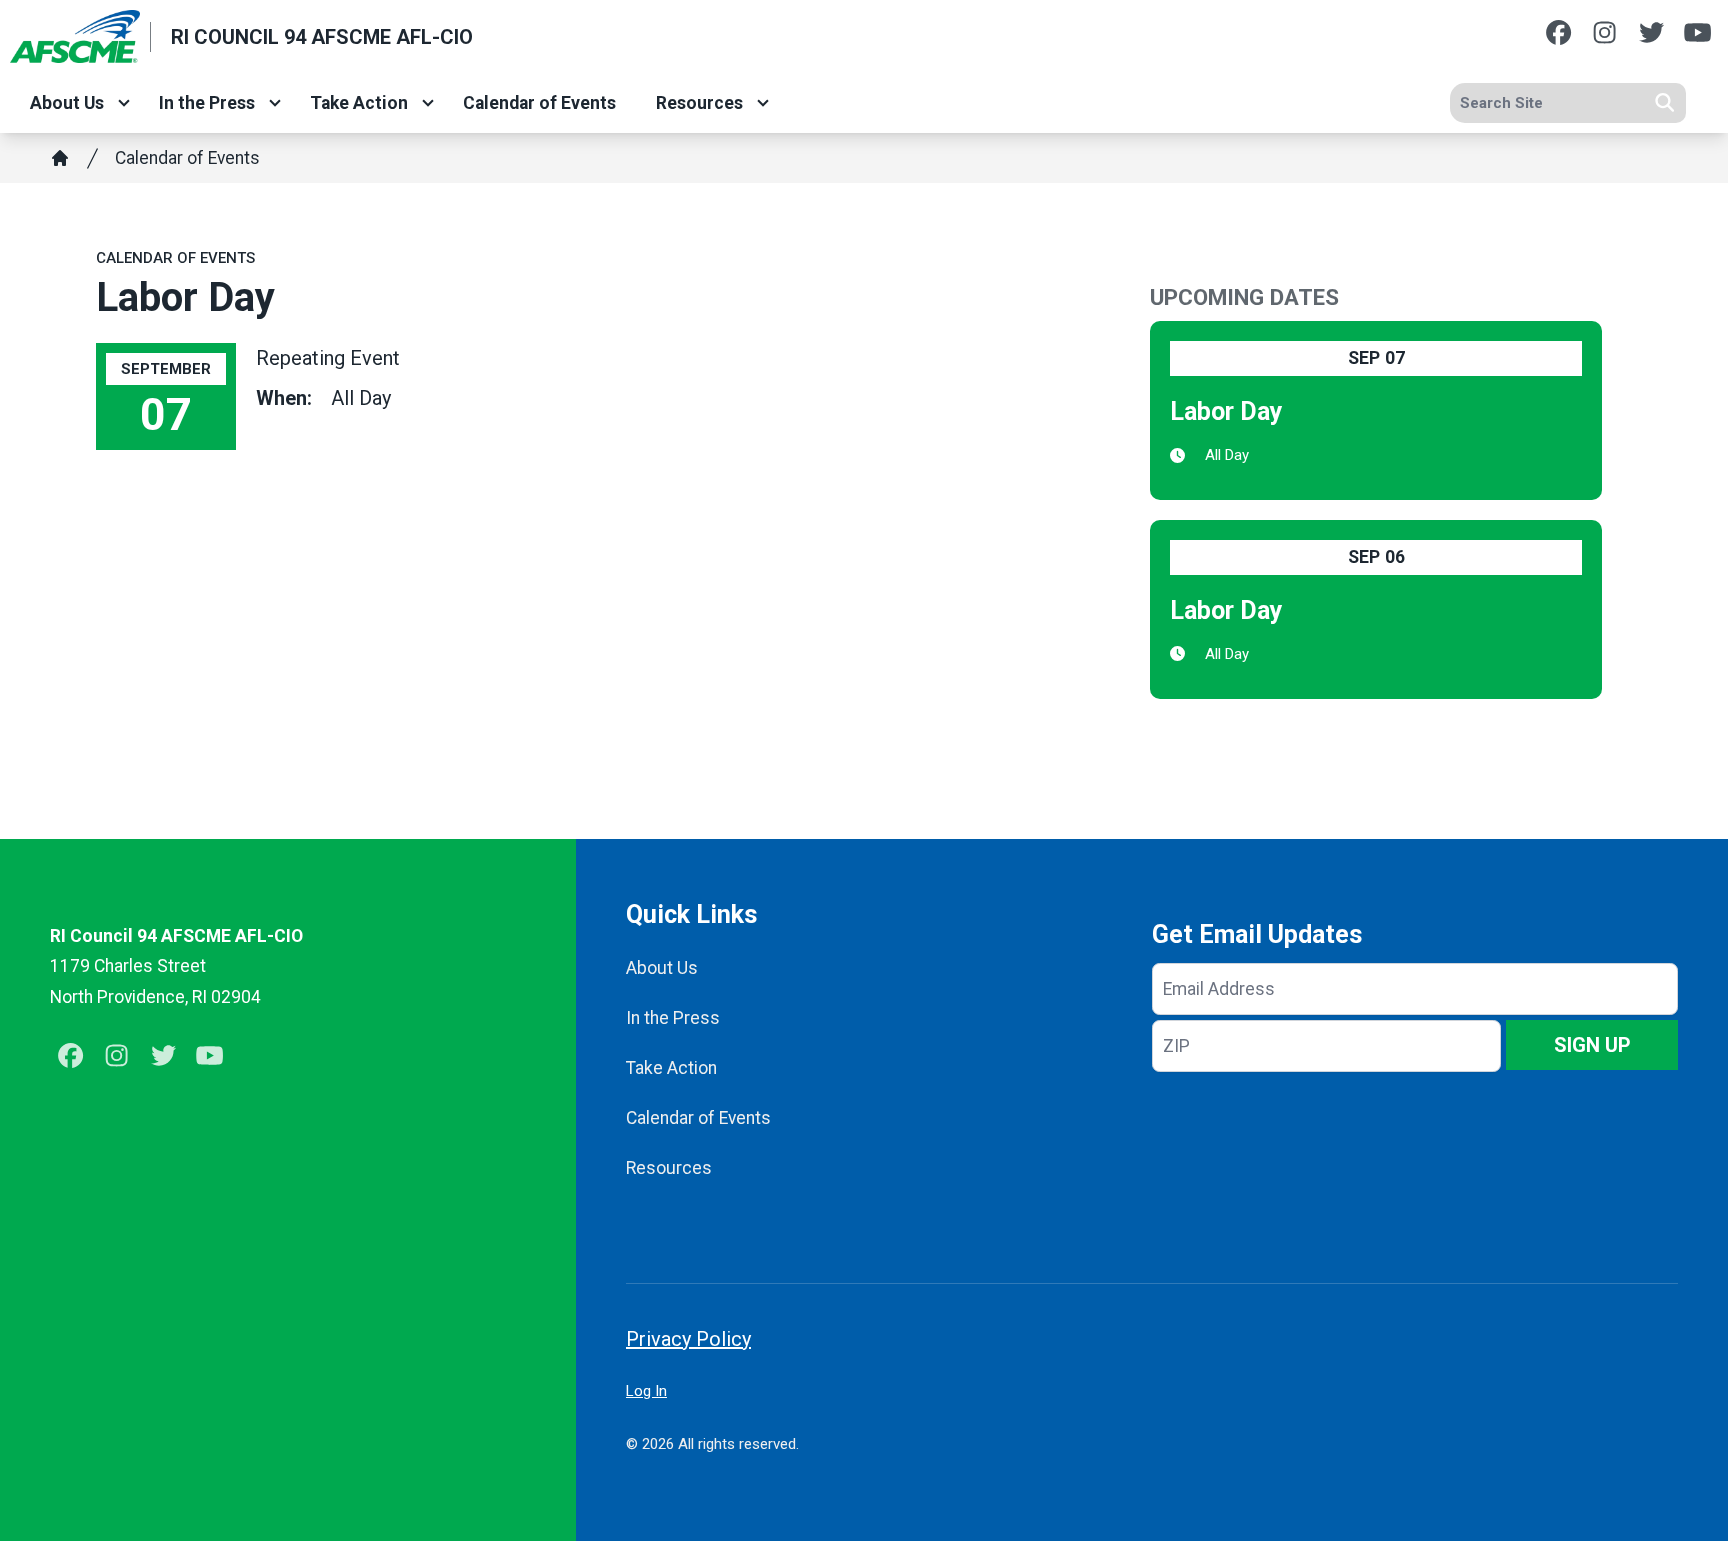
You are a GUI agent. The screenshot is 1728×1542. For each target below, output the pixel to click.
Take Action (359, 103)
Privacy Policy (688, 1339)
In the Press (207, 103)
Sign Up (1592, 1045)
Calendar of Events (539, 103)
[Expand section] (124, 103)
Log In (646, 1391)
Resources (699, 103)
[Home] (60, 158)
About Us (67, 103)
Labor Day (1226, 411)
